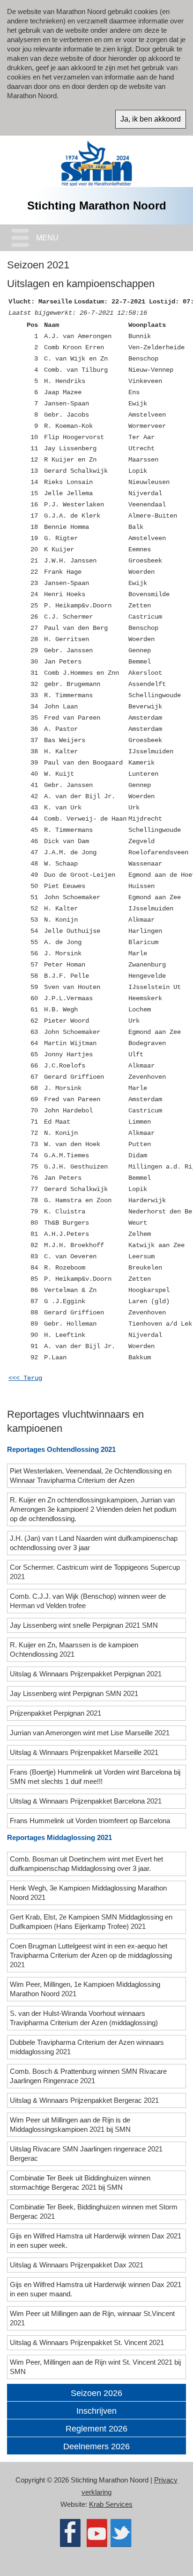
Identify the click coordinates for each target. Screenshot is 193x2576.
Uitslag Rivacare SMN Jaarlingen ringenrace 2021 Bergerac (86, 2154)
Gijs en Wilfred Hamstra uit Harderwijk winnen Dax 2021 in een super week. (96, 2240)
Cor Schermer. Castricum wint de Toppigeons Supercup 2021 (95, 1572)
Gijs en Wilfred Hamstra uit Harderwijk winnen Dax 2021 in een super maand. (96, 2289)
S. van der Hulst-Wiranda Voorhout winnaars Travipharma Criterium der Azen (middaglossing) (85, 2018)
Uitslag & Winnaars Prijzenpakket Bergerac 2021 (85, 2100)
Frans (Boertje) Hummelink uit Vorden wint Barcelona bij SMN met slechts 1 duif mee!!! (95, 1777)
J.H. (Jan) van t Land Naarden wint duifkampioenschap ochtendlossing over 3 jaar (94, 1543)
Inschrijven (96, 2411)
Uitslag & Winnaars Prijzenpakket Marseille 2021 (85, 1752)
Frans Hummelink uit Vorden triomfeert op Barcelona (91, 1821)
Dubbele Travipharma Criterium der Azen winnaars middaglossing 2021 (87, 2047)
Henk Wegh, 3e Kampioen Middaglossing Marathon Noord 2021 (88, 1893)
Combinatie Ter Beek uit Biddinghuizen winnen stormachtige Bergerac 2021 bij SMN (80, 2183)
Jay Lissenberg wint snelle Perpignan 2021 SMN (85, 1625)
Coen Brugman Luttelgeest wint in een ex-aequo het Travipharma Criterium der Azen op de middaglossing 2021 (91, 1955)
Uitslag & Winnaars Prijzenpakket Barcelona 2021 (87, 1801)
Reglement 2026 (96, 2429)
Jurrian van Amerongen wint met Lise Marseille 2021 (91, 1733)
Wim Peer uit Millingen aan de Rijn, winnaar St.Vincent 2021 (92, 2318)
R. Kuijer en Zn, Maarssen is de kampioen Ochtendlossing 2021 (74, 1649)
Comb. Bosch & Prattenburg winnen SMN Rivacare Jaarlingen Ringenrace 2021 (88, 2076)
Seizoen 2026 (96, 2393)
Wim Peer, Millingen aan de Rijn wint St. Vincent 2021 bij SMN (95, 2367)
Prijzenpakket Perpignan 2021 (56, 1713)
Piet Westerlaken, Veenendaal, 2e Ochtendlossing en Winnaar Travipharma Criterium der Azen (91, 1476)
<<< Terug (25, 1378)
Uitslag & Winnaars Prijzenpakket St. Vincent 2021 (88, 2342)
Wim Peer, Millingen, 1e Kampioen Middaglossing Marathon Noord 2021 (85, 1989)
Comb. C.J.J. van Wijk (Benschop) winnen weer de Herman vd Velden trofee (88, 1601)
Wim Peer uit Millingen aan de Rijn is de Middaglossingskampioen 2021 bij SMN (71, 2125)
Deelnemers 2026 (96, 2446)
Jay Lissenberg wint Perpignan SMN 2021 (75, 1693)
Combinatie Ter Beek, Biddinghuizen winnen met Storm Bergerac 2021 (94, 2212)
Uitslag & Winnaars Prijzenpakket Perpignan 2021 (87, 1674)
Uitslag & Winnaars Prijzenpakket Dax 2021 (78, 2265)
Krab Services (111, 2504)
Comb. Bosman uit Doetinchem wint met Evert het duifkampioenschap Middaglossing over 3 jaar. (86, 1864)
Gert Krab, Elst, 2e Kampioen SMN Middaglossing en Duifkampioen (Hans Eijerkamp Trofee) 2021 (91, 1922)
